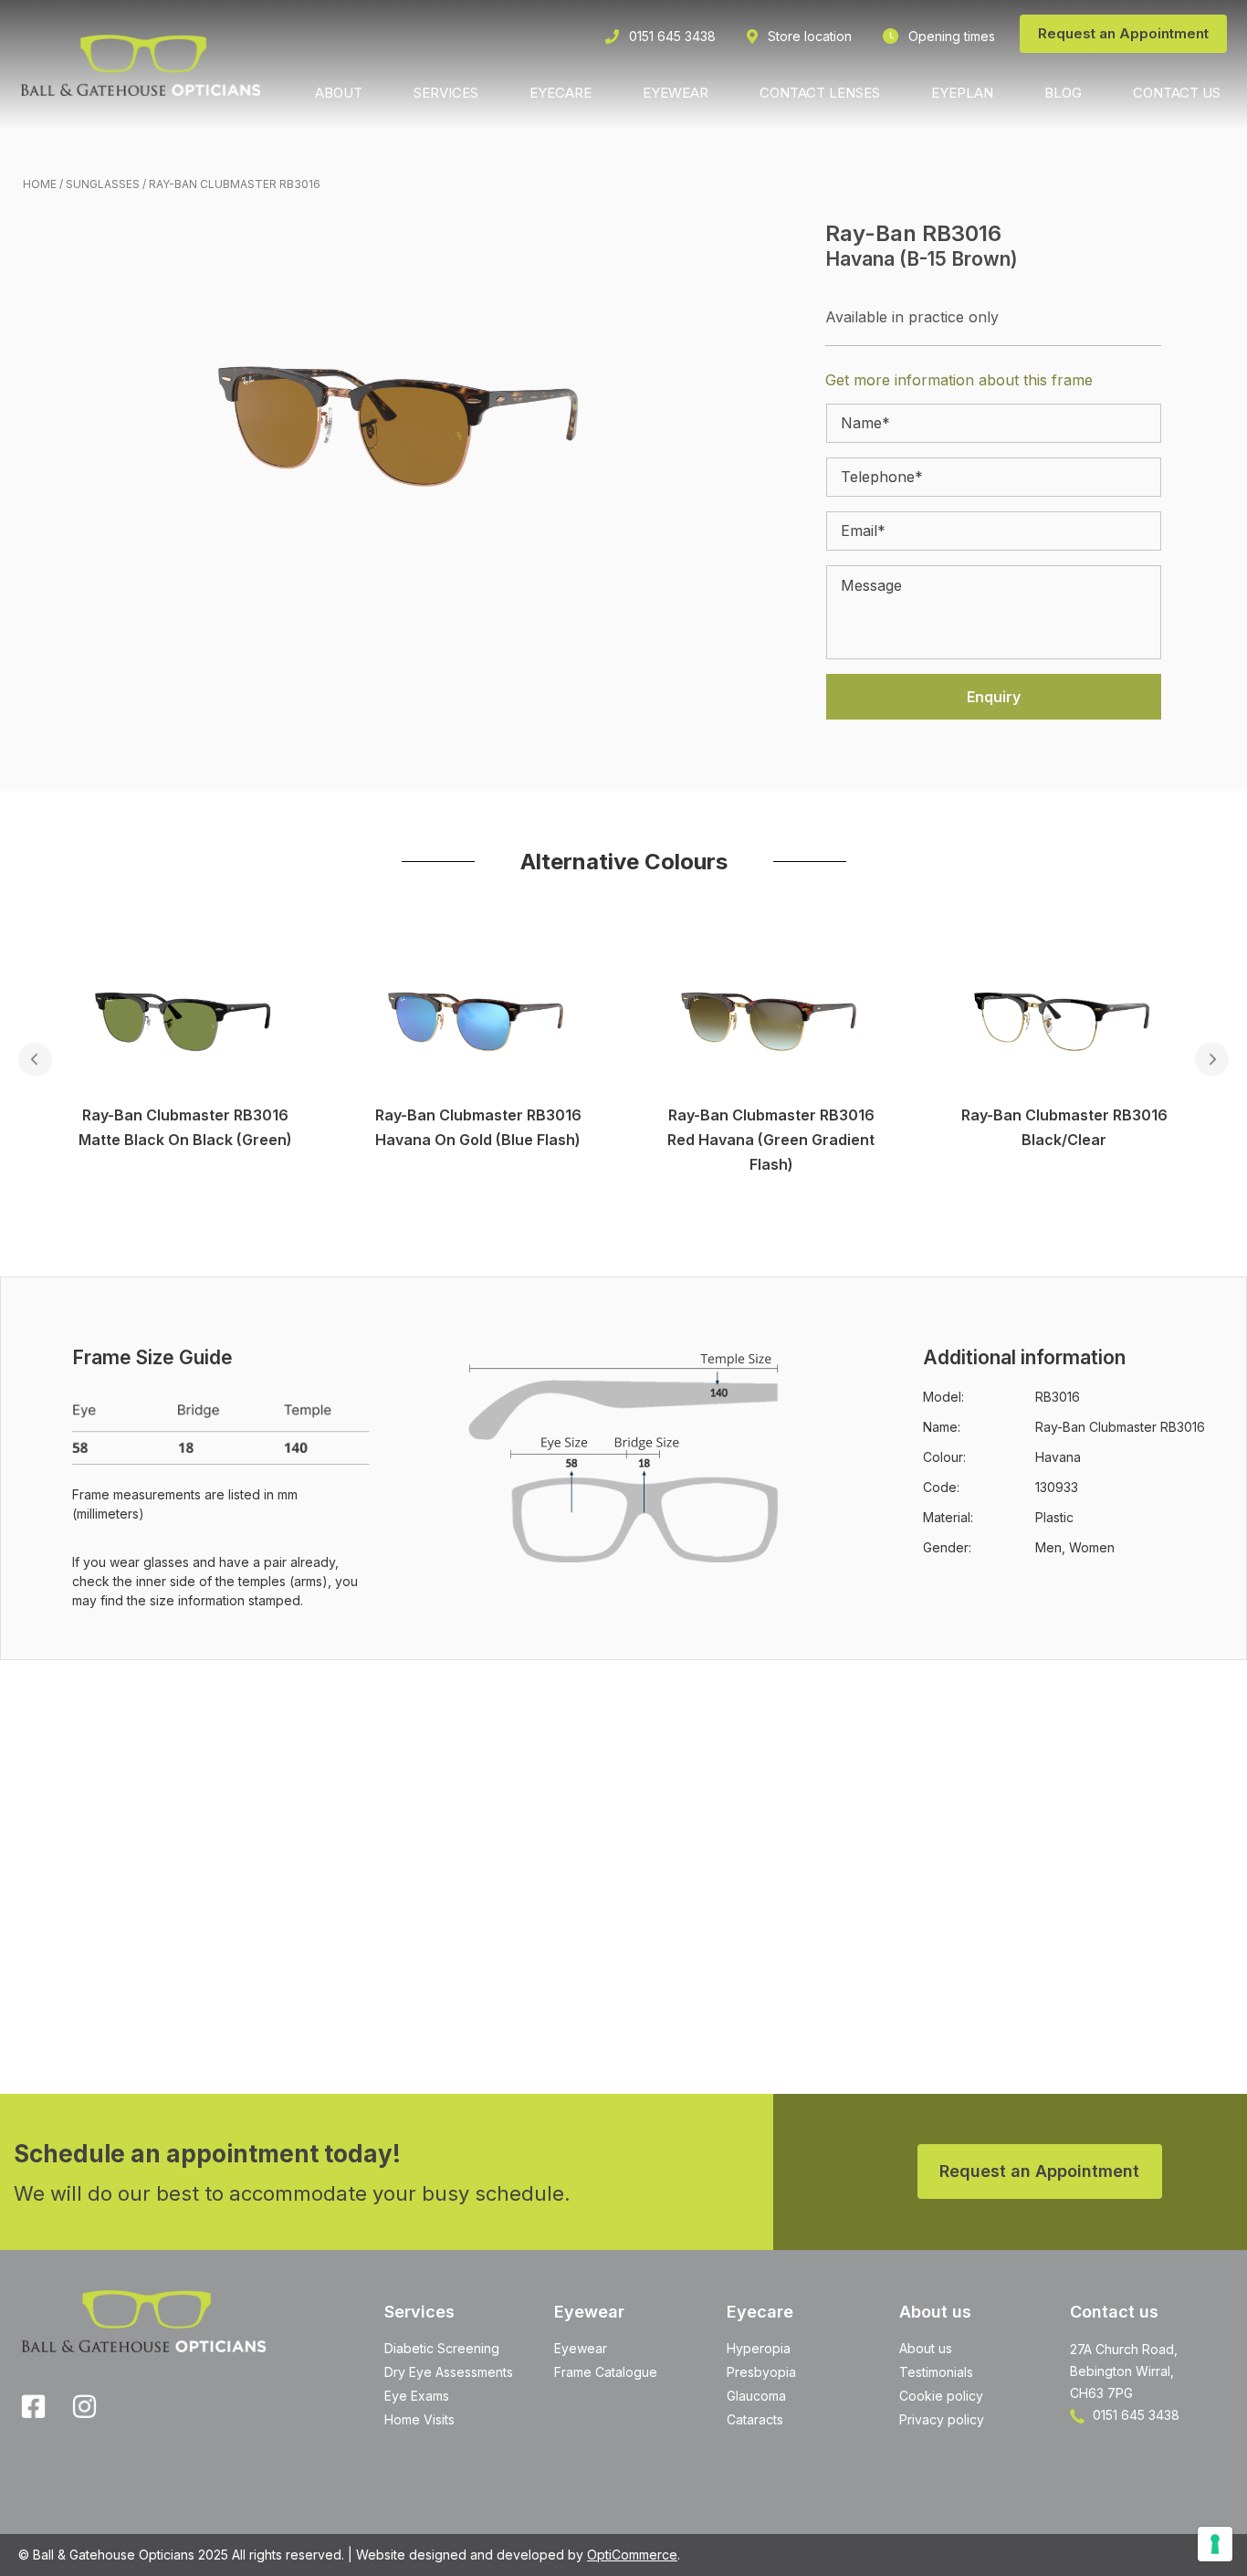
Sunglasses (103, 184)
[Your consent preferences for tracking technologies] (1215, 2544)
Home (40, 184)
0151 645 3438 (1134, 2415)
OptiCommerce (632, 2555)
